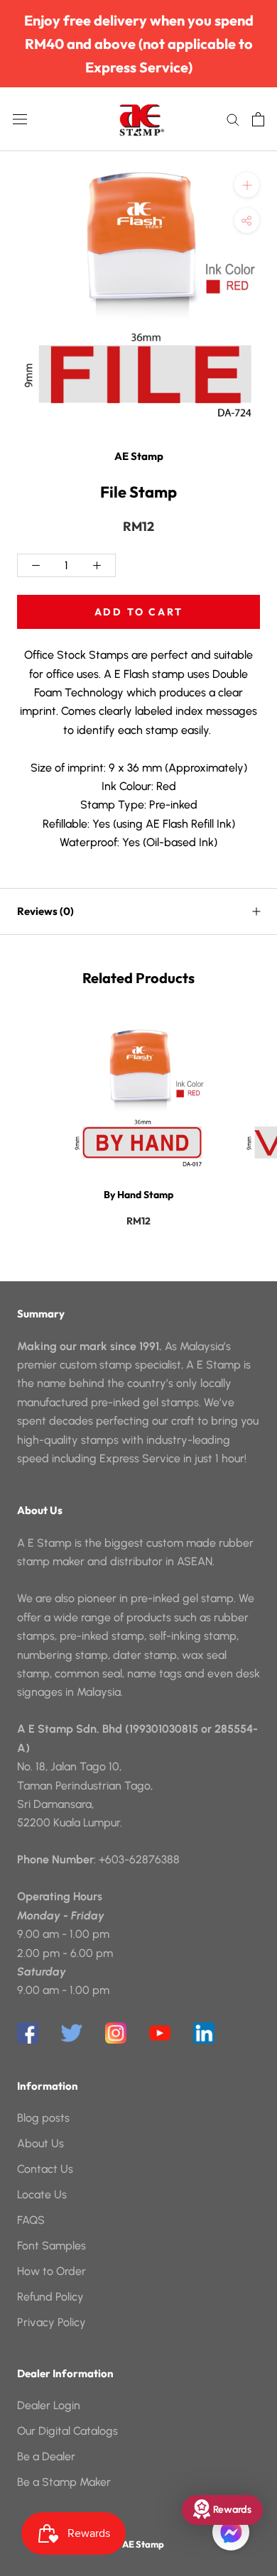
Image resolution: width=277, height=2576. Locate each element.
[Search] (233, 119)
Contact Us (45, 2169)
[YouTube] (160, 2033)
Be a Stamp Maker (64, 2482)
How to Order (51, 2271)
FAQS (31, 2220)
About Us (40, 2143)
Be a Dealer (46, 2456)
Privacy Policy (51, 2322)
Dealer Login (49, 2405)
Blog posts (43, 2118)
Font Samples (51, 2246)
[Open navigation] (20, 119)
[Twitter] (72, 2033)
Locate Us (42, 2194)
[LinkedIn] (204, 2033)
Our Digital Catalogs (67, 2431)
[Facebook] (28, 2033)
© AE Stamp (138, 2544)
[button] (231, 2532)
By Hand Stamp (138, 1195)
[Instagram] (116, 2033)
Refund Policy (50, 2297)
